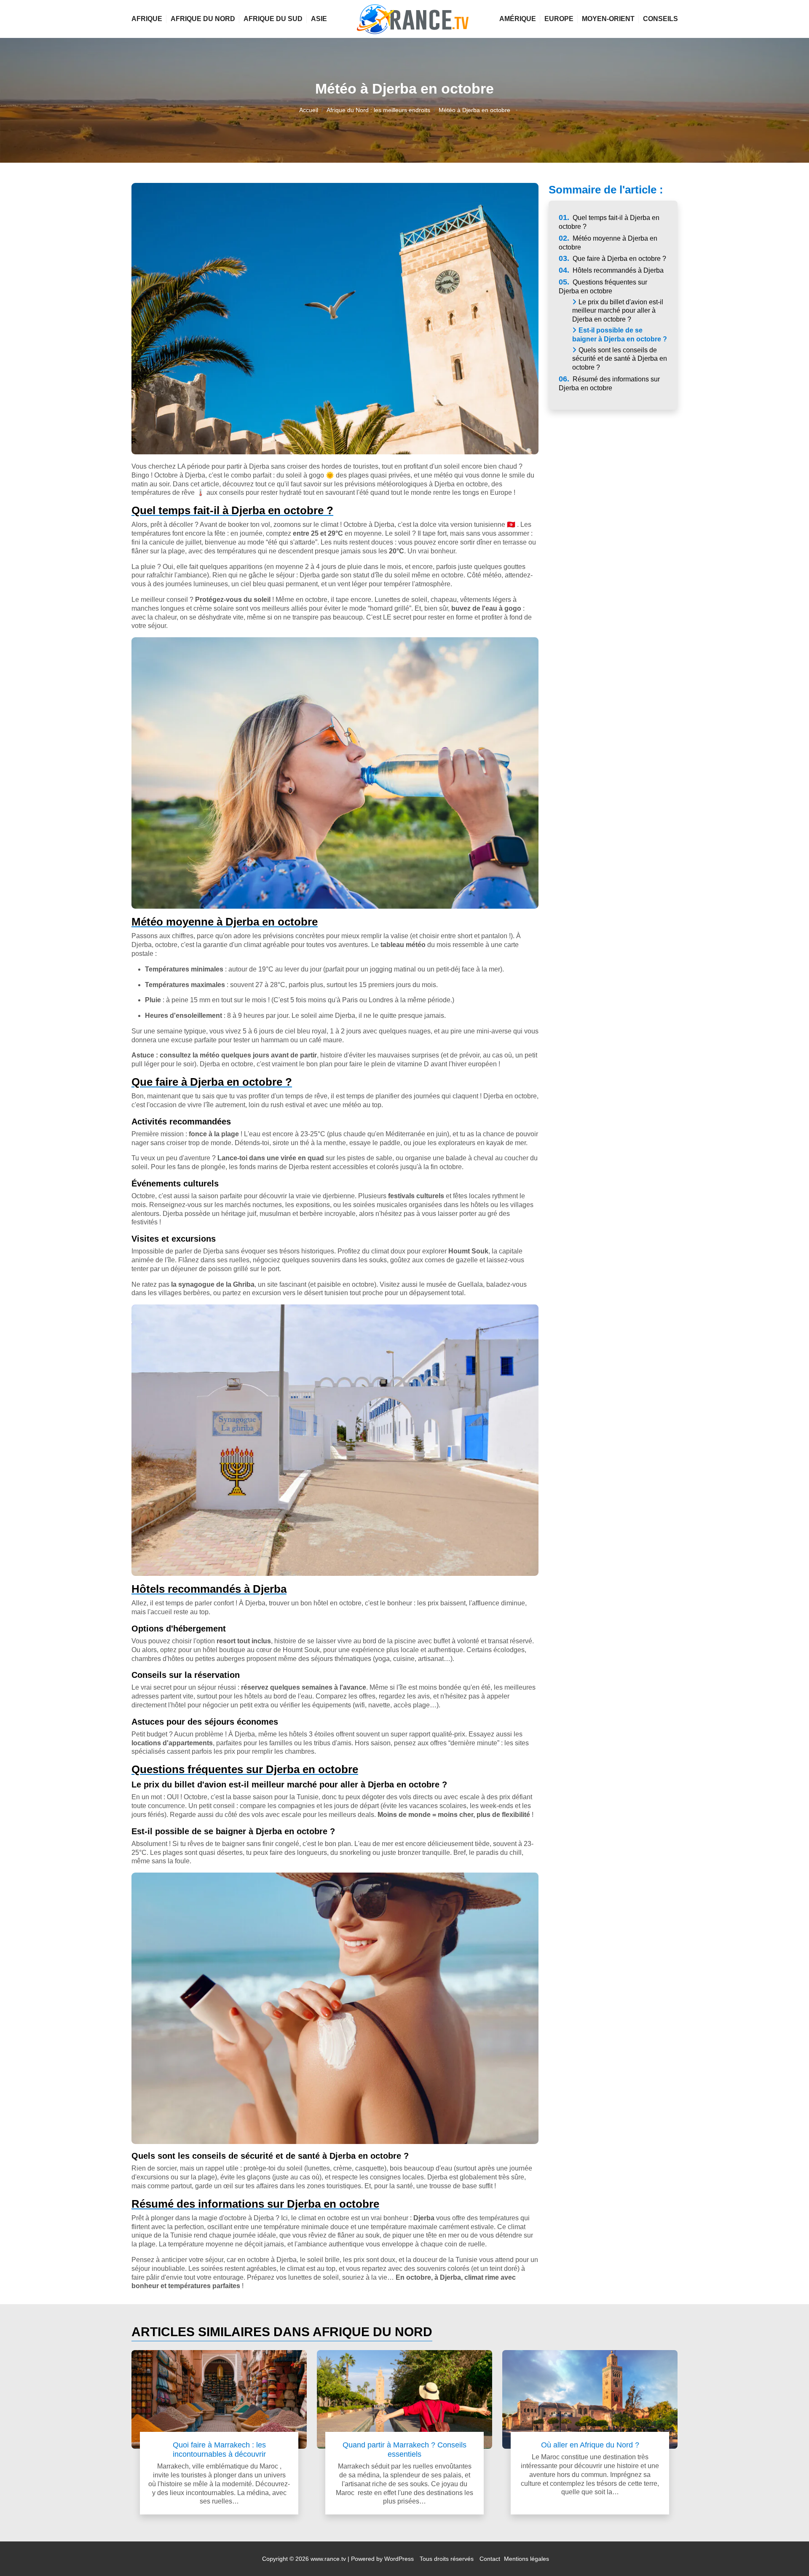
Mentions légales (526, 2559)
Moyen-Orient (608, 19)
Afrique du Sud (273, 19)
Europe (559, 19)
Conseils (660, 19)
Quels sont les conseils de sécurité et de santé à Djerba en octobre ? (620, 359)
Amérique (518, 19)
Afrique (147, 19)
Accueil (309, 110)
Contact (490, 2559)
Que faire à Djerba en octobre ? (612, 259)
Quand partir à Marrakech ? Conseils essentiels (404, 2449)
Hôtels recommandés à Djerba (611, 270)
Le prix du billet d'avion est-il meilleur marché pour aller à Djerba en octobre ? (618, 311)
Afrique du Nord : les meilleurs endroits (378, 110)
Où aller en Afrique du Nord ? (590, 2445)
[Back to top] (786, 2553)
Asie (319, 19)
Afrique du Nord (203, 19)
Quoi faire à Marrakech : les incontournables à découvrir (219, 2449)
